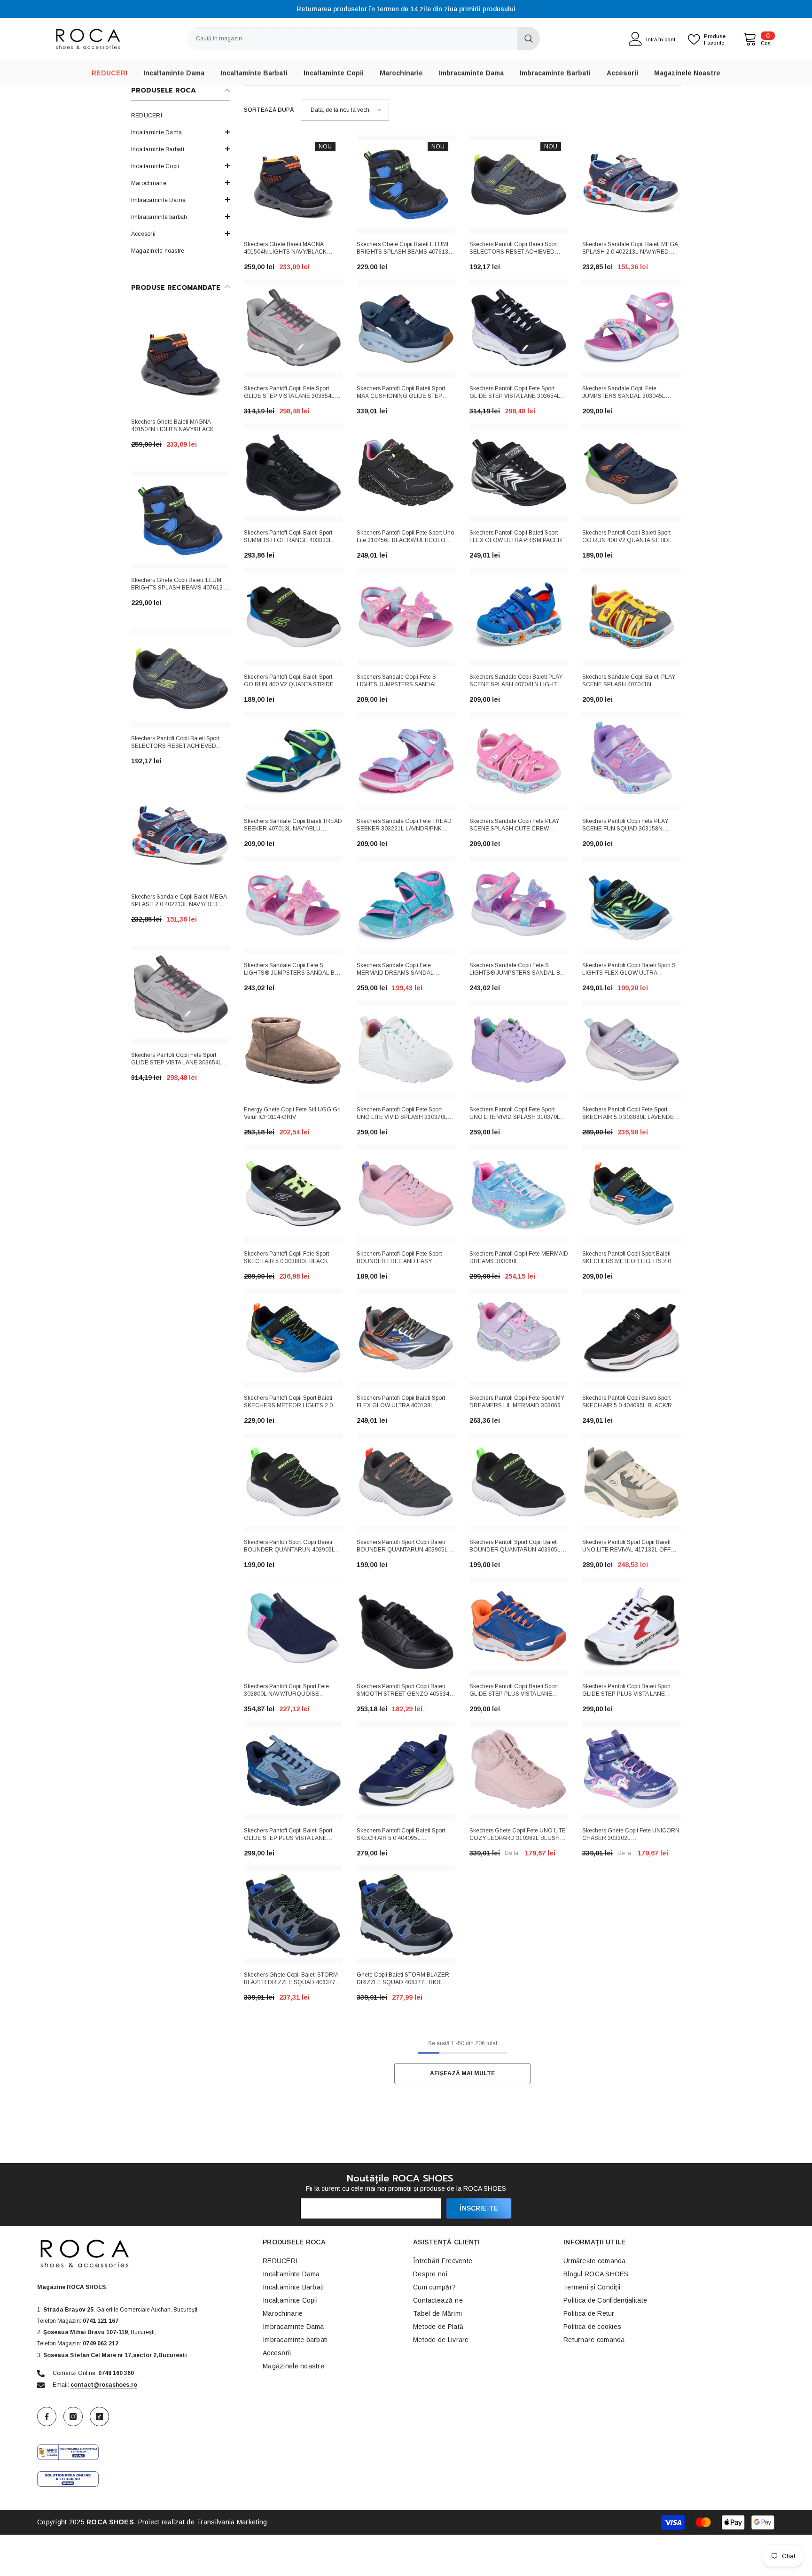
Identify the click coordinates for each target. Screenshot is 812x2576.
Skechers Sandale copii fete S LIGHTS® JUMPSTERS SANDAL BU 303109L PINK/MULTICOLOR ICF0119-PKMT (291, 970)
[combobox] (352, 39)
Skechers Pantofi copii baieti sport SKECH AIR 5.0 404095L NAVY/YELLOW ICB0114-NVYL (401, 1835)
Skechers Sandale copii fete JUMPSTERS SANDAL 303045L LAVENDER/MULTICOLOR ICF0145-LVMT (630, 393)
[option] (406, 9)
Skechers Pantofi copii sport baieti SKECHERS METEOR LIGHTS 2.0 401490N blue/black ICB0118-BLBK (629, 1258)
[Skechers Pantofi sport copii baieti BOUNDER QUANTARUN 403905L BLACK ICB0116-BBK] (519, 1482)
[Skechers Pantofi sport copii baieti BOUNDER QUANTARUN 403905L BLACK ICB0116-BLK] (293, 1482)
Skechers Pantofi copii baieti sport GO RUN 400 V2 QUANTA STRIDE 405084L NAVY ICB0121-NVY (627, 537)
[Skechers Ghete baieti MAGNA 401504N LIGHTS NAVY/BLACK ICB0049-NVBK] (180, 362)
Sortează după (269, 110)
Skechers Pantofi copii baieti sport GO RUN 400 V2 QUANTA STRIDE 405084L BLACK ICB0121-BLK (289, 682)
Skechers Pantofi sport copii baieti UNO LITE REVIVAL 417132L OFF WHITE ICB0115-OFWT (626, 1547)
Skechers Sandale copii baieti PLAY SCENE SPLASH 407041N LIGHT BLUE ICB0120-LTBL (516, 682)
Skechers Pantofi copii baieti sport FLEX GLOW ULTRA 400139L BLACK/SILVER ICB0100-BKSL (401, 1403)
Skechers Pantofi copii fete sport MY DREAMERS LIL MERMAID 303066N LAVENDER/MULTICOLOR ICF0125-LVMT (517, 1403)
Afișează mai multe (462, 2073)
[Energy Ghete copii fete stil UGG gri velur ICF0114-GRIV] (293, 1049)
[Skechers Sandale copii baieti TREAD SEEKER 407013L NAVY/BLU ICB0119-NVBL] (293, 761)
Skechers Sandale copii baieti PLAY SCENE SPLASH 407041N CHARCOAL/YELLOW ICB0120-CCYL (629, 682)
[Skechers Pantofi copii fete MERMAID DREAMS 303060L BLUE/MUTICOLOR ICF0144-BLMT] (519, 1194)
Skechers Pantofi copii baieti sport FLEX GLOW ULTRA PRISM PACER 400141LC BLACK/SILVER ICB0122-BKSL (517, 537)
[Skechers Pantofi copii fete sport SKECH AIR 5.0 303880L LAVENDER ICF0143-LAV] (632, 1049)
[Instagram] (73, 2417)
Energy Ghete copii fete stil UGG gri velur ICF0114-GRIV (292, 1113)
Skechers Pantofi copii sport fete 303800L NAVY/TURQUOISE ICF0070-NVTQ (286, 1691)
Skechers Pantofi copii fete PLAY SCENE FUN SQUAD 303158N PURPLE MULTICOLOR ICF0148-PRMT (626, 826)
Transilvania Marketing (232, 2522)
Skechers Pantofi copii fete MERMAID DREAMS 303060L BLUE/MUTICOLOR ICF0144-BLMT (519, 1258)
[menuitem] (180, 116)
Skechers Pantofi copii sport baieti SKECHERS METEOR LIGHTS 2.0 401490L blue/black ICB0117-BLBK (290, 1403)
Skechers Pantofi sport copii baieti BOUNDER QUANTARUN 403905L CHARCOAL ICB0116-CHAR (402, 1547)
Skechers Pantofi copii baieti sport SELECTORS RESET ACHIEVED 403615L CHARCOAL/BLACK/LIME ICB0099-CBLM (177, 743)
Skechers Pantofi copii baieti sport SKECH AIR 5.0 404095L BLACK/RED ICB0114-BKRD (631, 1403)
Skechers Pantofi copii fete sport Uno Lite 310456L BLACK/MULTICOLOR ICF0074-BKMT (405, 537)
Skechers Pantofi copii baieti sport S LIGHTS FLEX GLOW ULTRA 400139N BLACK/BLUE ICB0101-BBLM (629, 970)
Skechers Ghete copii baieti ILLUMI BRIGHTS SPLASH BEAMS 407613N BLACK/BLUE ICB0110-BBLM (179, 585)
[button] (180, 166)
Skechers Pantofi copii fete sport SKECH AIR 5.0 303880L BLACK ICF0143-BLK (286, 1258)
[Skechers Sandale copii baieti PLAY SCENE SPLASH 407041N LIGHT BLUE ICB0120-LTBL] (519, 617)
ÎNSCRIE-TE (479, 2208)
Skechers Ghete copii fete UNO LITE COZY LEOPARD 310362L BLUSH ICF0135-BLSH (518, 1835)
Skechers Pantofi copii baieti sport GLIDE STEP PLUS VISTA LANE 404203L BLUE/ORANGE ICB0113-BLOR (515, 1691)
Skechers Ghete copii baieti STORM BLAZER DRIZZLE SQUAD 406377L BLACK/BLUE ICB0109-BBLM (291, 1979)
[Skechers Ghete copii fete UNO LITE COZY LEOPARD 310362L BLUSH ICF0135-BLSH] (519, 1770)
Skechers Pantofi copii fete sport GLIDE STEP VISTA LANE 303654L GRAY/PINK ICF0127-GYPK (176, 1060)
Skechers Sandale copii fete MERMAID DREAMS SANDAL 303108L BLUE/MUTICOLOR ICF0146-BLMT (395, 970)
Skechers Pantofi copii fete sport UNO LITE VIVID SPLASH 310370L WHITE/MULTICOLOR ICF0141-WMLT (406, 1114)
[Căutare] (364, 39)
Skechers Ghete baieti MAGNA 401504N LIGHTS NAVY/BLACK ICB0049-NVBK (172, 427)
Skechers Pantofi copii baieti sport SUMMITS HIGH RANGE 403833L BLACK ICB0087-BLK (288, 537)
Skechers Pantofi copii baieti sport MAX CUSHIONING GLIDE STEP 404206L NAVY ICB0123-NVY (401, 393)
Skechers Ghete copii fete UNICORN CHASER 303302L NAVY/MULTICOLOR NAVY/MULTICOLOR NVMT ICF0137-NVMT (631, 1835)
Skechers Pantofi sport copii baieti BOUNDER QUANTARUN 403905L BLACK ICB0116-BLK (289, 1547)
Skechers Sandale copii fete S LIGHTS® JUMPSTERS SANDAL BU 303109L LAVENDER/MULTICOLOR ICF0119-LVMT (517, 970)
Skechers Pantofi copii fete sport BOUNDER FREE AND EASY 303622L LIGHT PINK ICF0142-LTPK (404, 1258)
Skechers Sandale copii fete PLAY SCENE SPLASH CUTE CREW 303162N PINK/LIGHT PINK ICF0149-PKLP (518, 826)
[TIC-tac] (99, 2417)
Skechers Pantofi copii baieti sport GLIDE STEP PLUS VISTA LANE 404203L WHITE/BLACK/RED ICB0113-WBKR (626, 1691)
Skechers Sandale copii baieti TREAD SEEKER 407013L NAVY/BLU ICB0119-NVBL (293, 826)
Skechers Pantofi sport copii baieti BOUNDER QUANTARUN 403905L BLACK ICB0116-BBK (515, 1547)
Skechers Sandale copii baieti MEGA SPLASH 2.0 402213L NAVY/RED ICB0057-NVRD (179, 901)
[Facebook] (47, 2417)
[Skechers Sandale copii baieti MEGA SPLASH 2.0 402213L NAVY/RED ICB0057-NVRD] (180, 837)
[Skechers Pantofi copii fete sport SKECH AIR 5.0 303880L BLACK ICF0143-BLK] (293, 1194)
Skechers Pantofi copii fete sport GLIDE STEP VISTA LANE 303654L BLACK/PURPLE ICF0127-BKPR (515, 393)
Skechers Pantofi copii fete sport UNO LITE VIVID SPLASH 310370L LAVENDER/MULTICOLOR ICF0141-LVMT (517, 1114)
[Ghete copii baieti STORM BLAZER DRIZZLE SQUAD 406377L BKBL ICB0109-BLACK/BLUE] (406, 1915)
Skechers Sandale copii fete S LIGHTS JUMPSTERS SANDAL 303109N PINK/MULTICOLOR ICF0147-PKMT (397, 682)
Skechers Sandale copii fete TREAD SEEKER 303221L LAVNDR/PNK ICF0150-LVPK (404, 826)
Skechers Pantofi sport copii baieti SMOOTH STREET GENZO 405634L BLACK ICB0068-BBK (405, 1691)
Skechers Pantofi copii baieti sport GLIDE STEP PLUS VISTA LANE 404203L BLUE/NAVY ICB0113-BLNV (292, 1835)
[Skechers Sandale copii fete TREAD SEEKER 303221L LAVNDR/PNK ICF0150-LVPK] (406, 761)
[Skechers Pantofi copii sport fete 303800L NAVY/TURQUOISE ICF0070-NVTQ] (293, 1626)
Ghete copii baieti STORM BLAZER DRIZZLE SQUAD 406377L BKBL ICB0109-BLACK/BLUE (403, 1979)
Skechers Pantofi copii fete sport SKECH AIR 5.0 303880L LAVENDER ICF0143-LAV (630, 1114)
